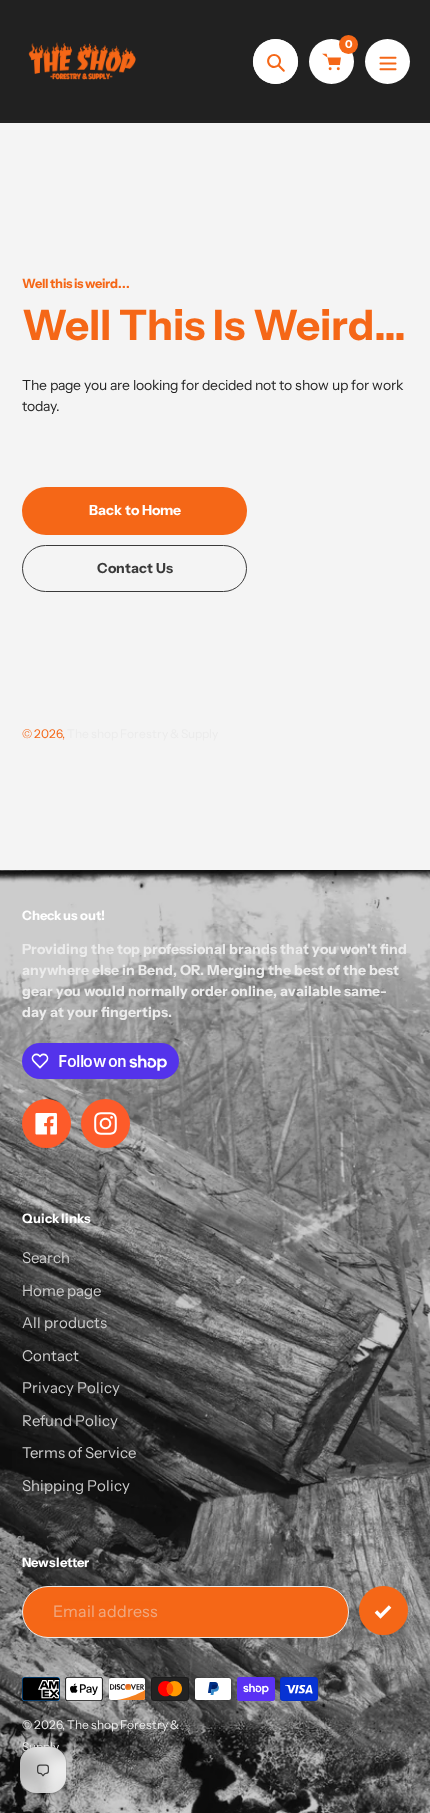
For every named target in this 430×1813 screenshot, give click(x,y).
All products (64, 1322)
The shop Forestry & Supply (142, 733)
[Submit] (383, 1610)
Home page (61, 1290)
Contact (50, 1355)
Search (46, 1257)
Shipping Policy (76, 1485)
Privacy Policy (71, 1387)
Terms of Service (79, 1452)
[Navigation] (387, 61)
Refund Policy (70, 1420)
